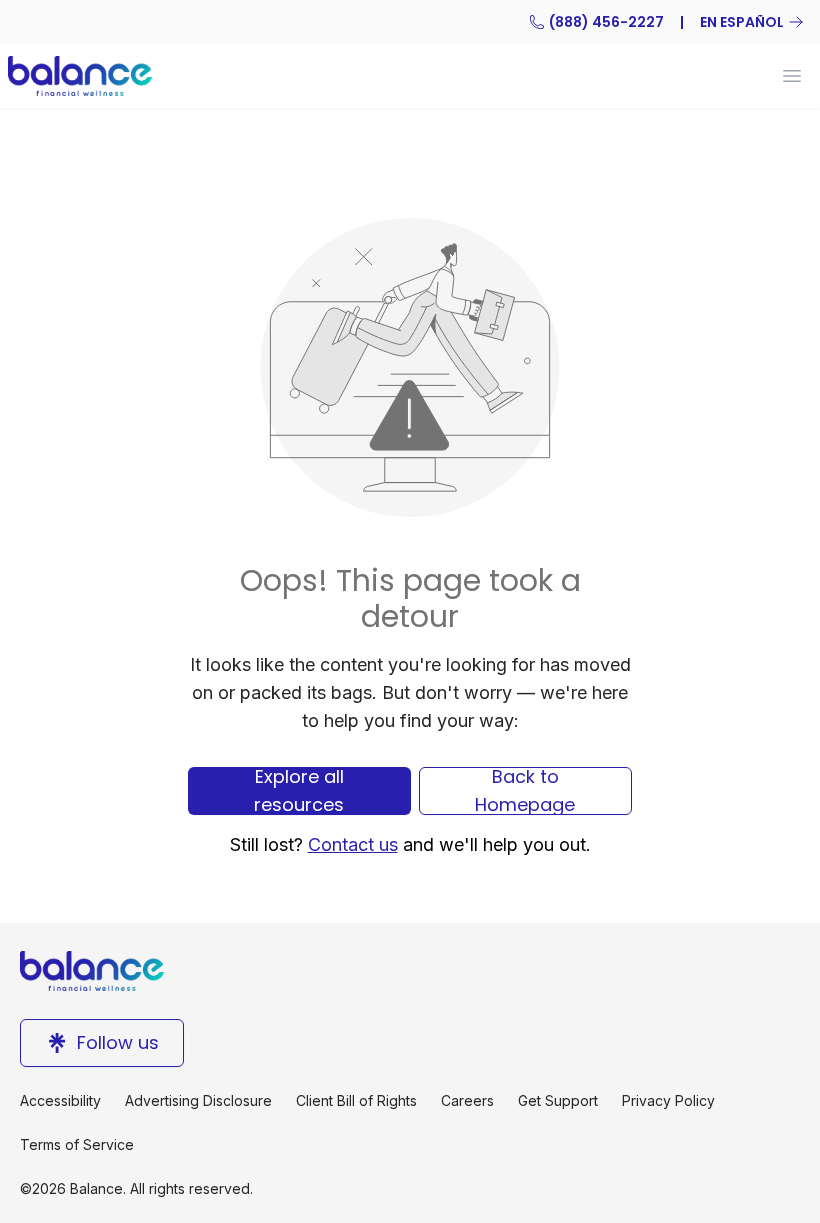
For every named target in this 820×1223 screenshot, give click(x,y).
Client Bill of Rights (356, 1100)
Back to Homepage (525, 791)
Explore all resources (299, 791)
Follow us (118, 1042)
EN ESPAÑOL (742, 22)
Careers (467, 1100)
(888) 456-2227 (606, 22)
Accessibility (60, 1100)
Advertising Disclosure (198, 1100)
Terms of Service (77, 1144)
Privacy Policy (668, 1100)
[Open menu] (792, 76)
